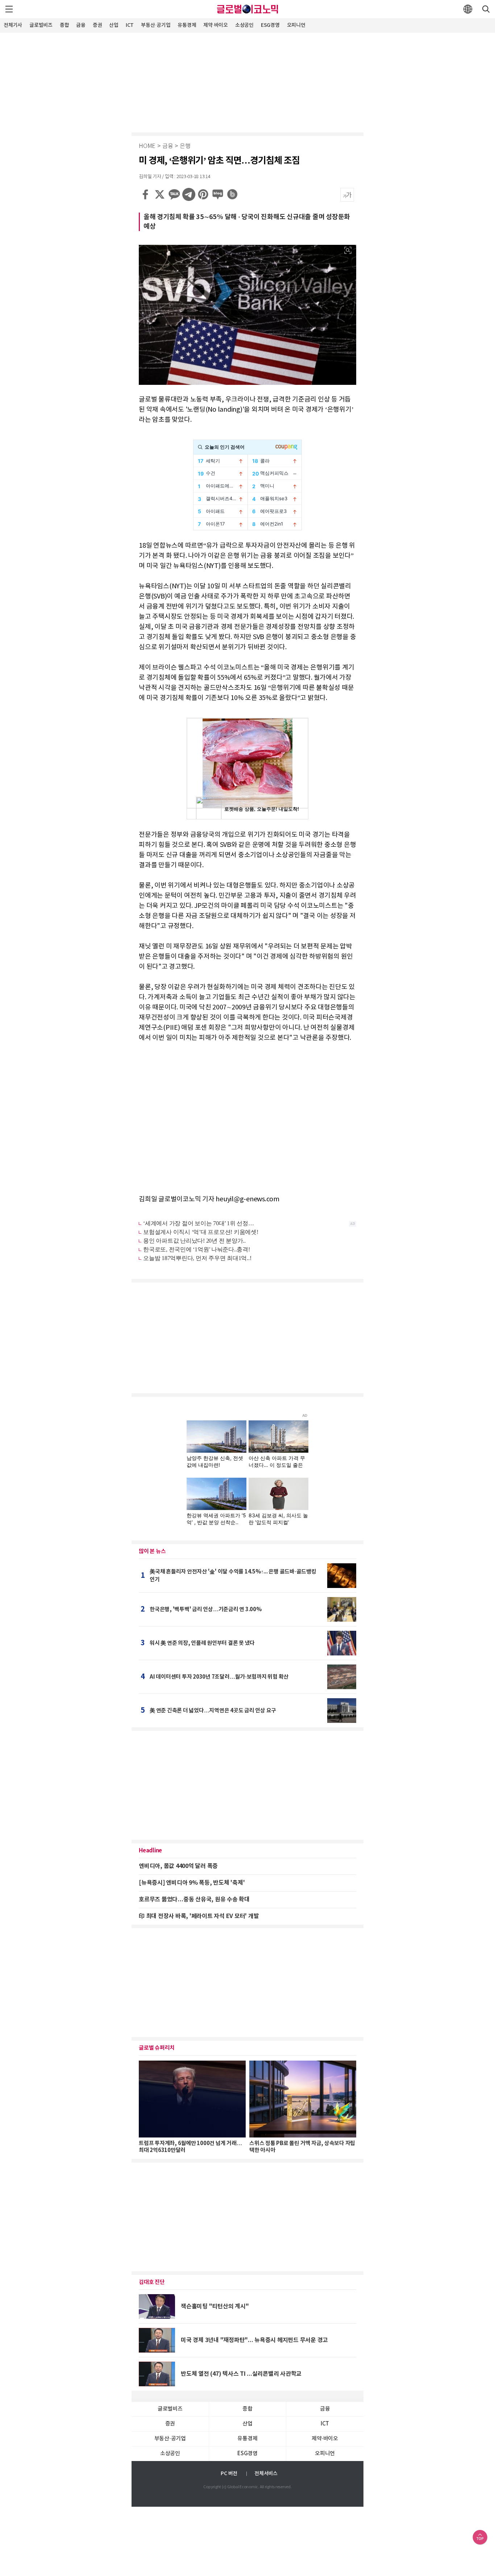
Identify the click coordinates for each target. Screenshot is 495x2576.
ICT (130, 25)
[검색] (486, 9)
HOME (147, 146)
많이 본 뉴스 (152, 1551)
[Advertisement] (247, 82)
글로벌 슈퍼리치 (157, 2048)
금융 (81, 25)
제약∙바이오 (216, 25)
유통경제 (187, 25)
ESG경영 (270, 25)
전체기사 (13, 25)
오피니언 (296, 25)
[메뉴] (9, 9)
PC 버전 (229, 2474)
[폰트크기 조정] (347, 195)
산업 (114, 25)
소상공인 (244, 25)
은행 (185, 146)
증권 (97, 25)
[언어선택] (468, 9)
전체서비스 (266, 2474)
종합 (65, 25)
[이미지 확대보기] (348, 250)
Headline (150, 1851)
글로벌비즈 (41, 25)
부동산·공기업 (156, 25)
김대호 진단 (152, 2282)
